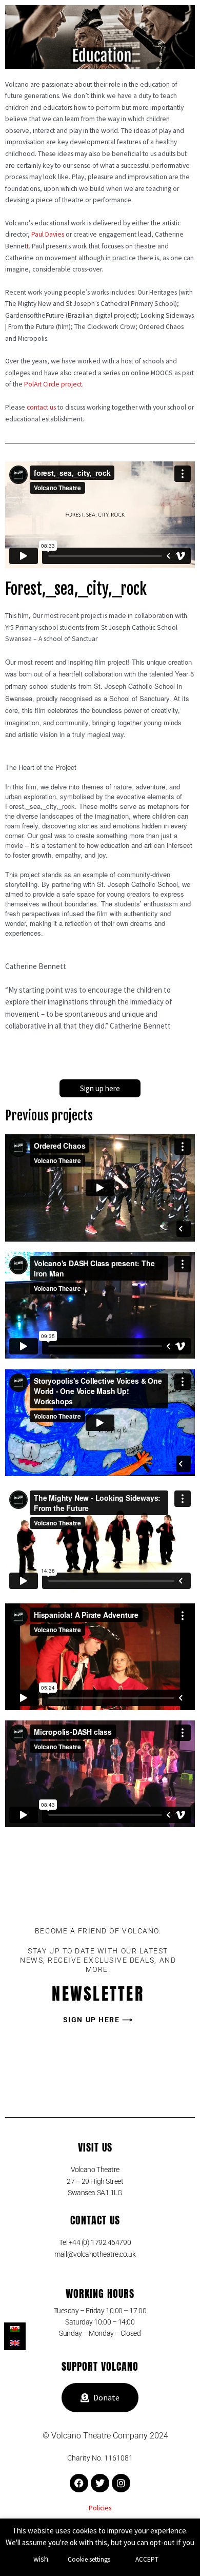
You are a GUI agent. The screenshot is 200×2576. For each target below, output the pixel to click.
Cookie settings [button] (89, 2559)
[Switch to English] (15, 2343)
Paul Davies (48, 234)
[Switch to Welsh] (15, 2329)
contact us (41, 407)
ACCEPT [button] (147, 2559)
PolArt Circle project (53, 384)
